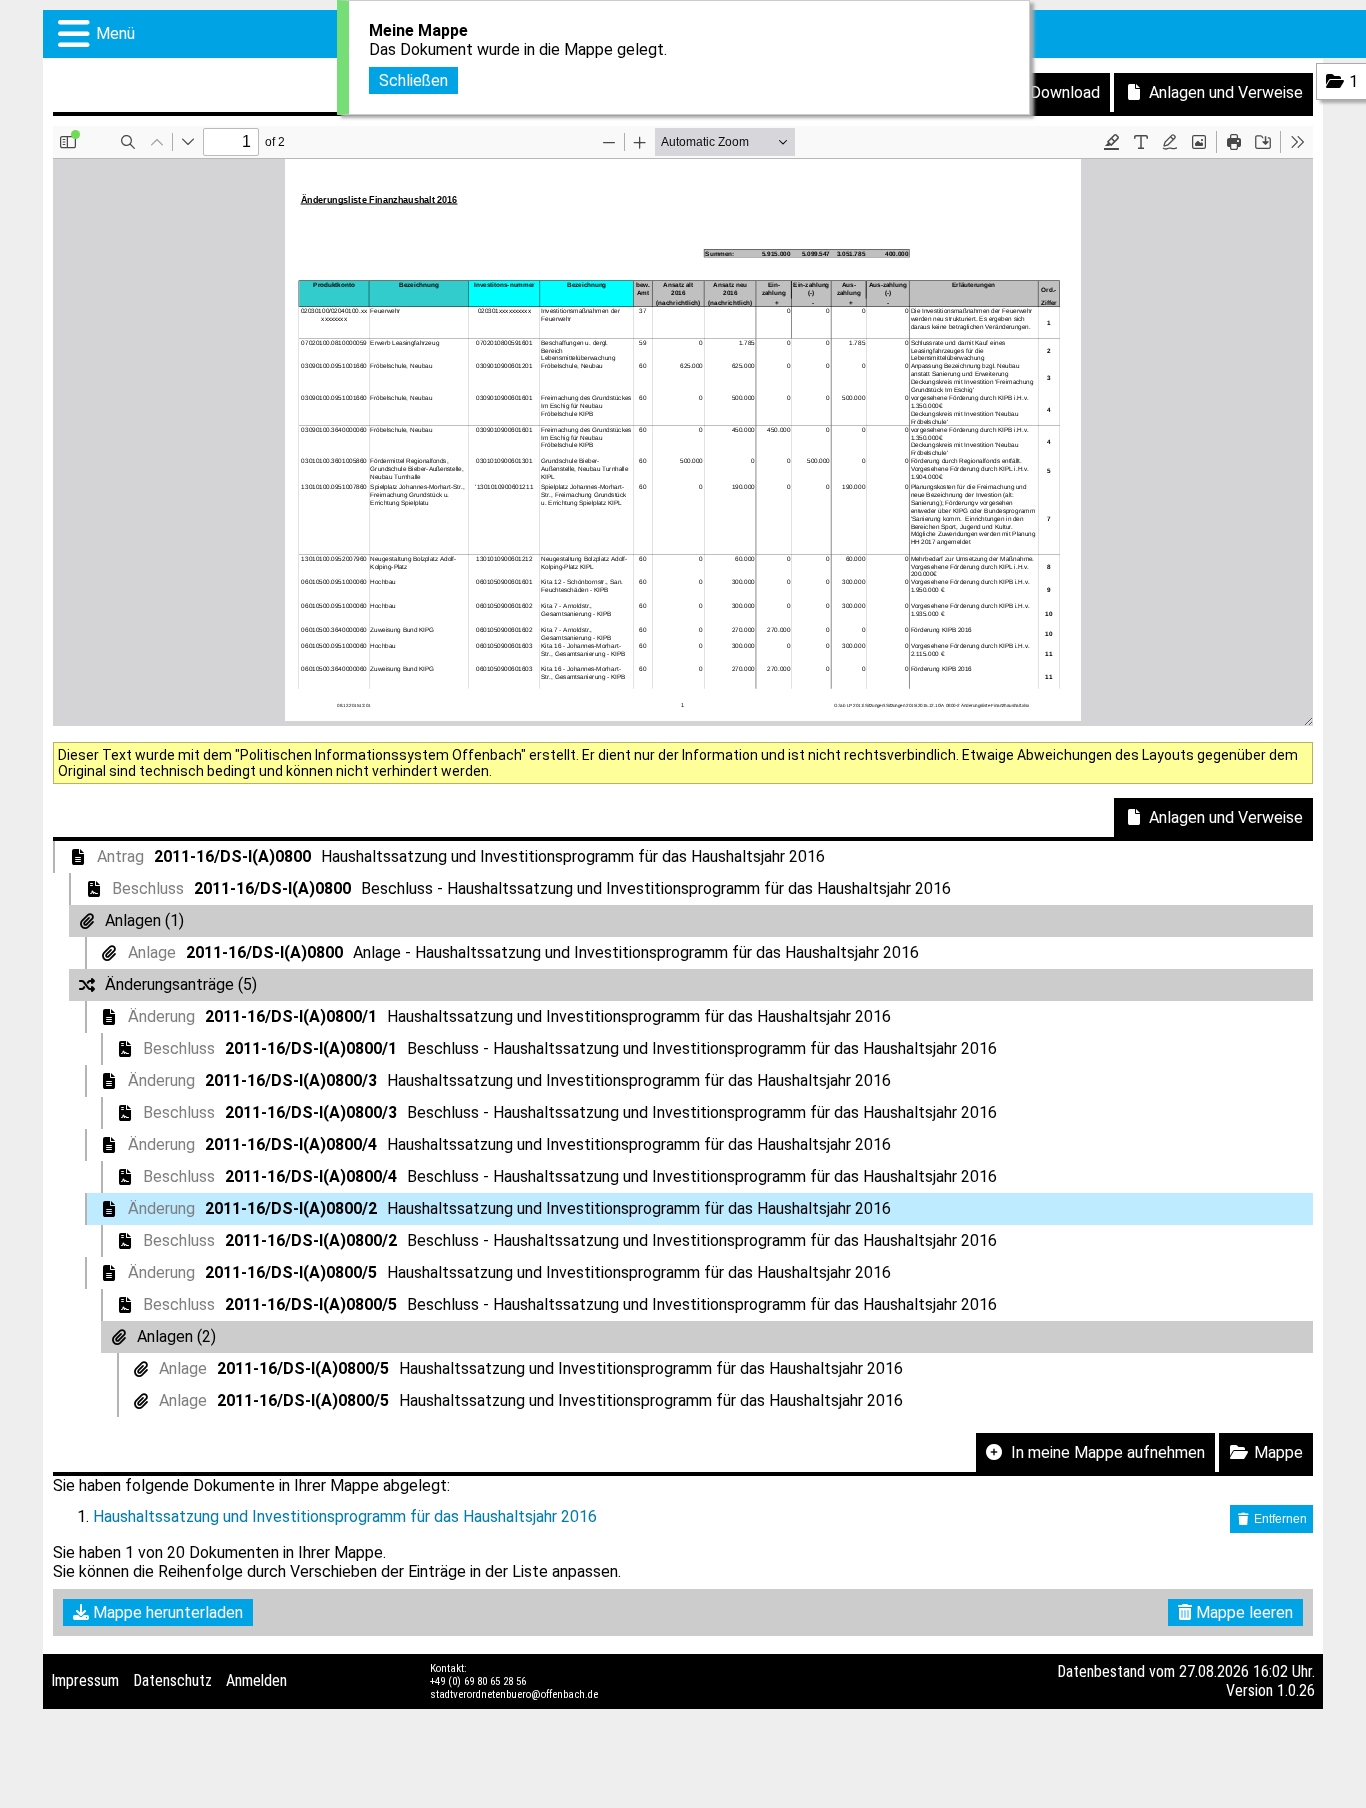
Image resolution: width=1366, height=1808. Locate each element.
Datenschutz (172, 1680)
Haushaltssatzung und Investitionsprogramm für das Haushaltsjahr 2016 (345, 1516)
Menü (115, 33)
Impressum (85, 1680)
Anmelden (256, 1680)
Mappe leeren (1242, 1612)
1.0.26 (1296, 1690)
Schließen (413, 80)
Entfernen (1279, 1519)
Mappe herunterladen (166, 1612)
